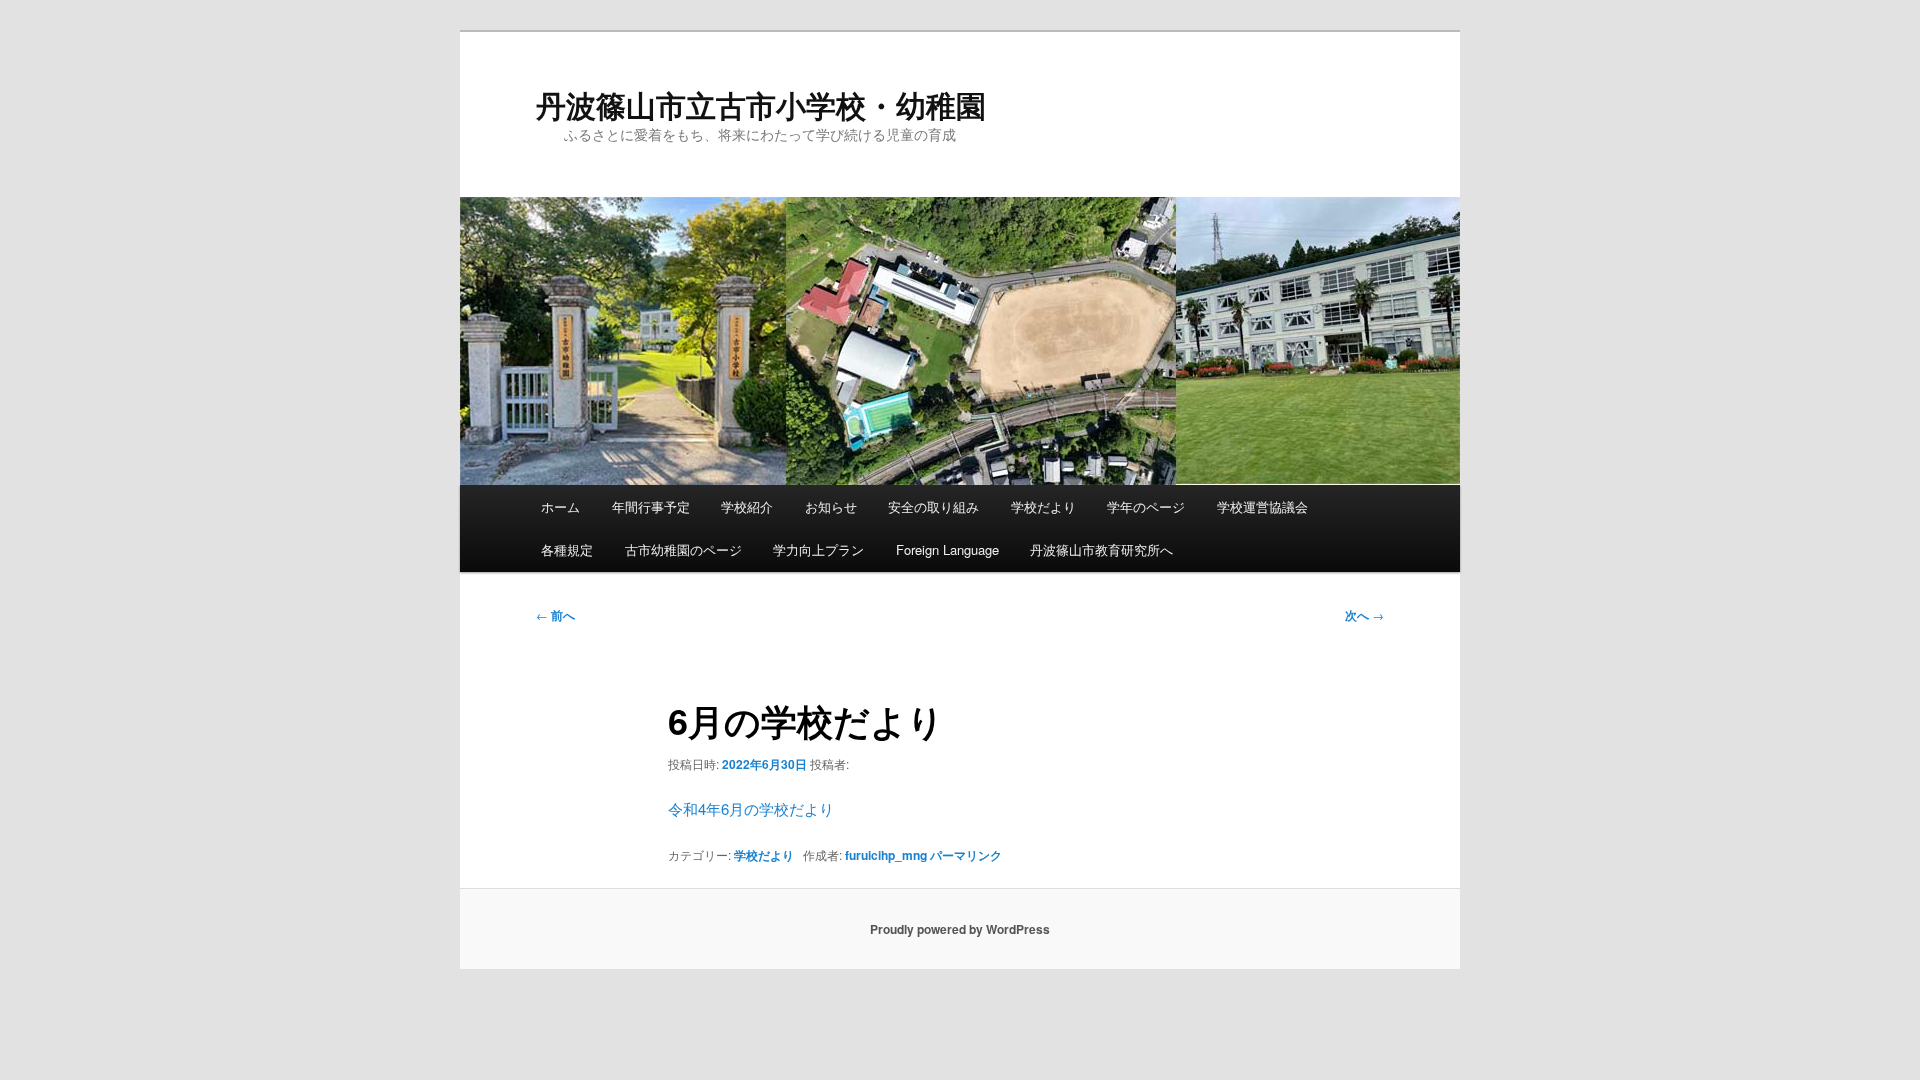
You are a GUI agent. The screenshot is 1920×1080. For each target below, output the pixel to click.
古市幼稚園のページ (683, 549)
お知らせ (831, 506)
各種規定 (567, 549)
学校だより (1043, 506)
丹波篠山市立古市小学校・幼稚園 (761, 104)
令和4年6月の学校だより (751, 808)
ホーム (560, 506)
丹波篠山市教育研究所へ (1101, 549)
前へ (555, 615)
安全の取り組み (933, 506)
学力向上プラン (818, 549)
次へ (1364, 615)
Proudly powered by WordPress (960, 929)
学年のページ (1146, 506)
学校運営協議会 (1262, 506)
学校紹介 (747, 506)
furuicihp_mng (886, 855)
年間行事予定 (651, 506)
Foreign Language (947, 549)
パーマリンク (966, 855)
